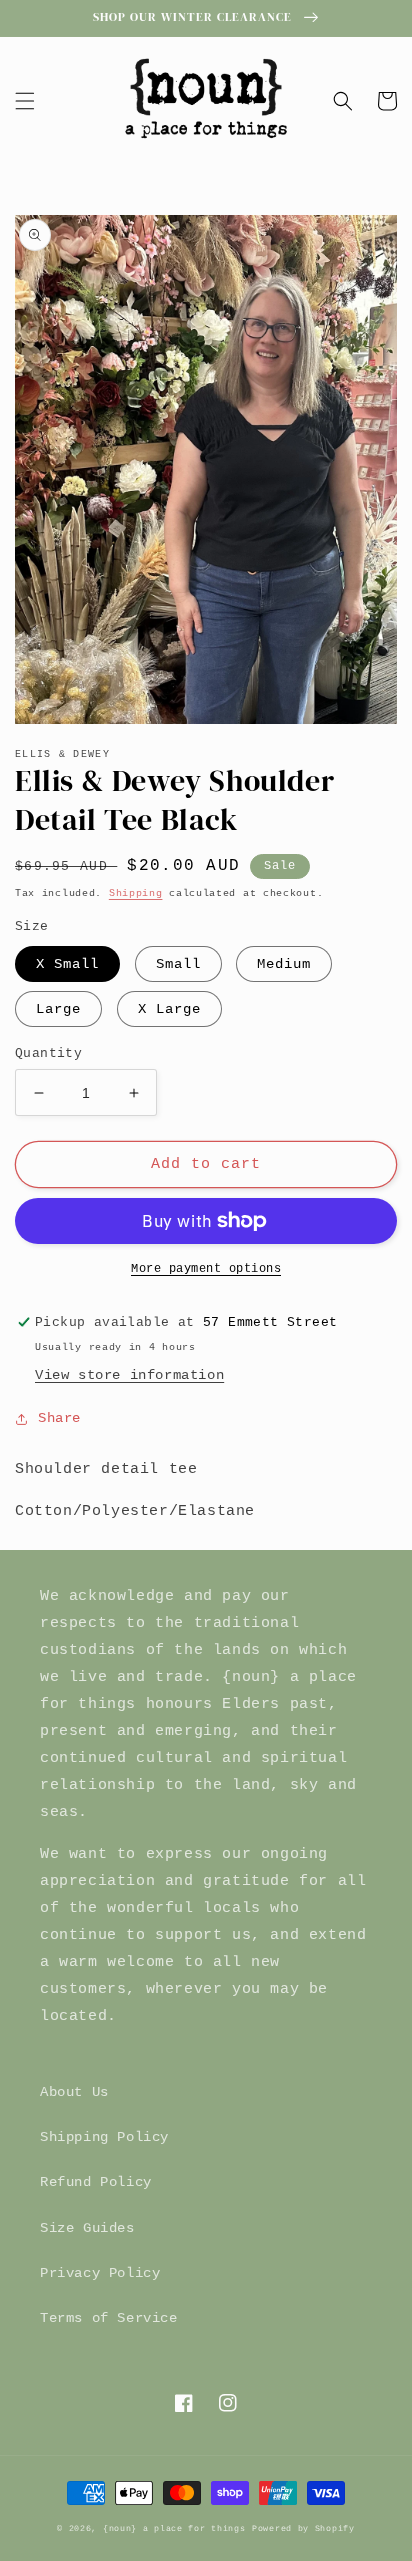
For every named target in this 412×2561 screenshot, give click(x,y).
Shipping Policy (104, 2137)
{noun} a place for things (174, 2529)
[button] (25, 101)
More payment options (206, 1269)
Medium (284, 964)
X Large (169, 1009)
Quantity (48, 1053)
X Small (67, 964)
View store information (129, 1375)
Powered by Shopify (303, 2529)
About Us (74, 2092)
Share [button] (59, 1418)
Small (178, 964)
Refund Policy (96, 2182)
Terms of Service (109, 2318)
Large (58, 1009)
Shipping (136, 893)
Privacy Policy (100, 2273)
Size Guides (87, 2228)
